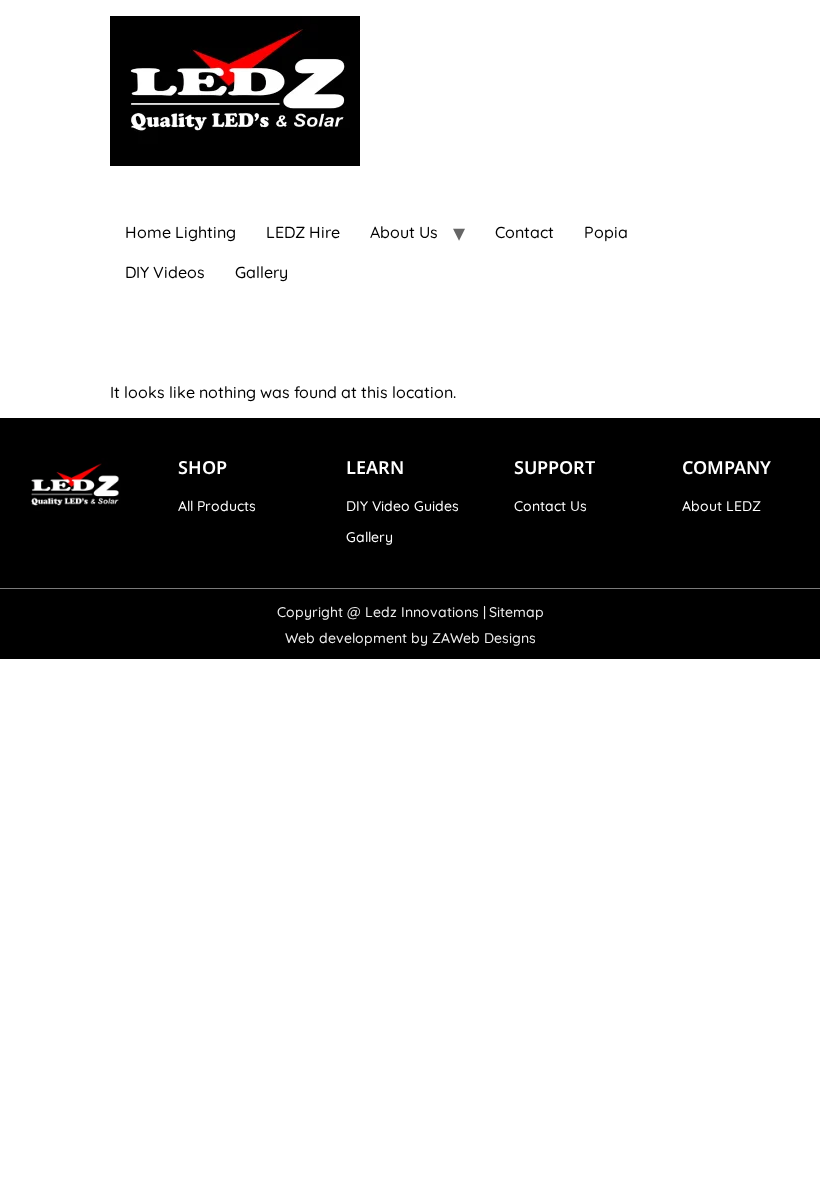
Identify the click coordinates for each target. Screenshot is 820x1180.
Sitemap (516, 612)
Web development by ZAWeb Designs (410, 638)
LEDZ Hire (303, 232)
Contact (524, 232)
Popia (606, 232)
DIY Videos (165, 272)
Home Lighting (180, 232)
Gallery (261, 272)
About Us (404, 232)
